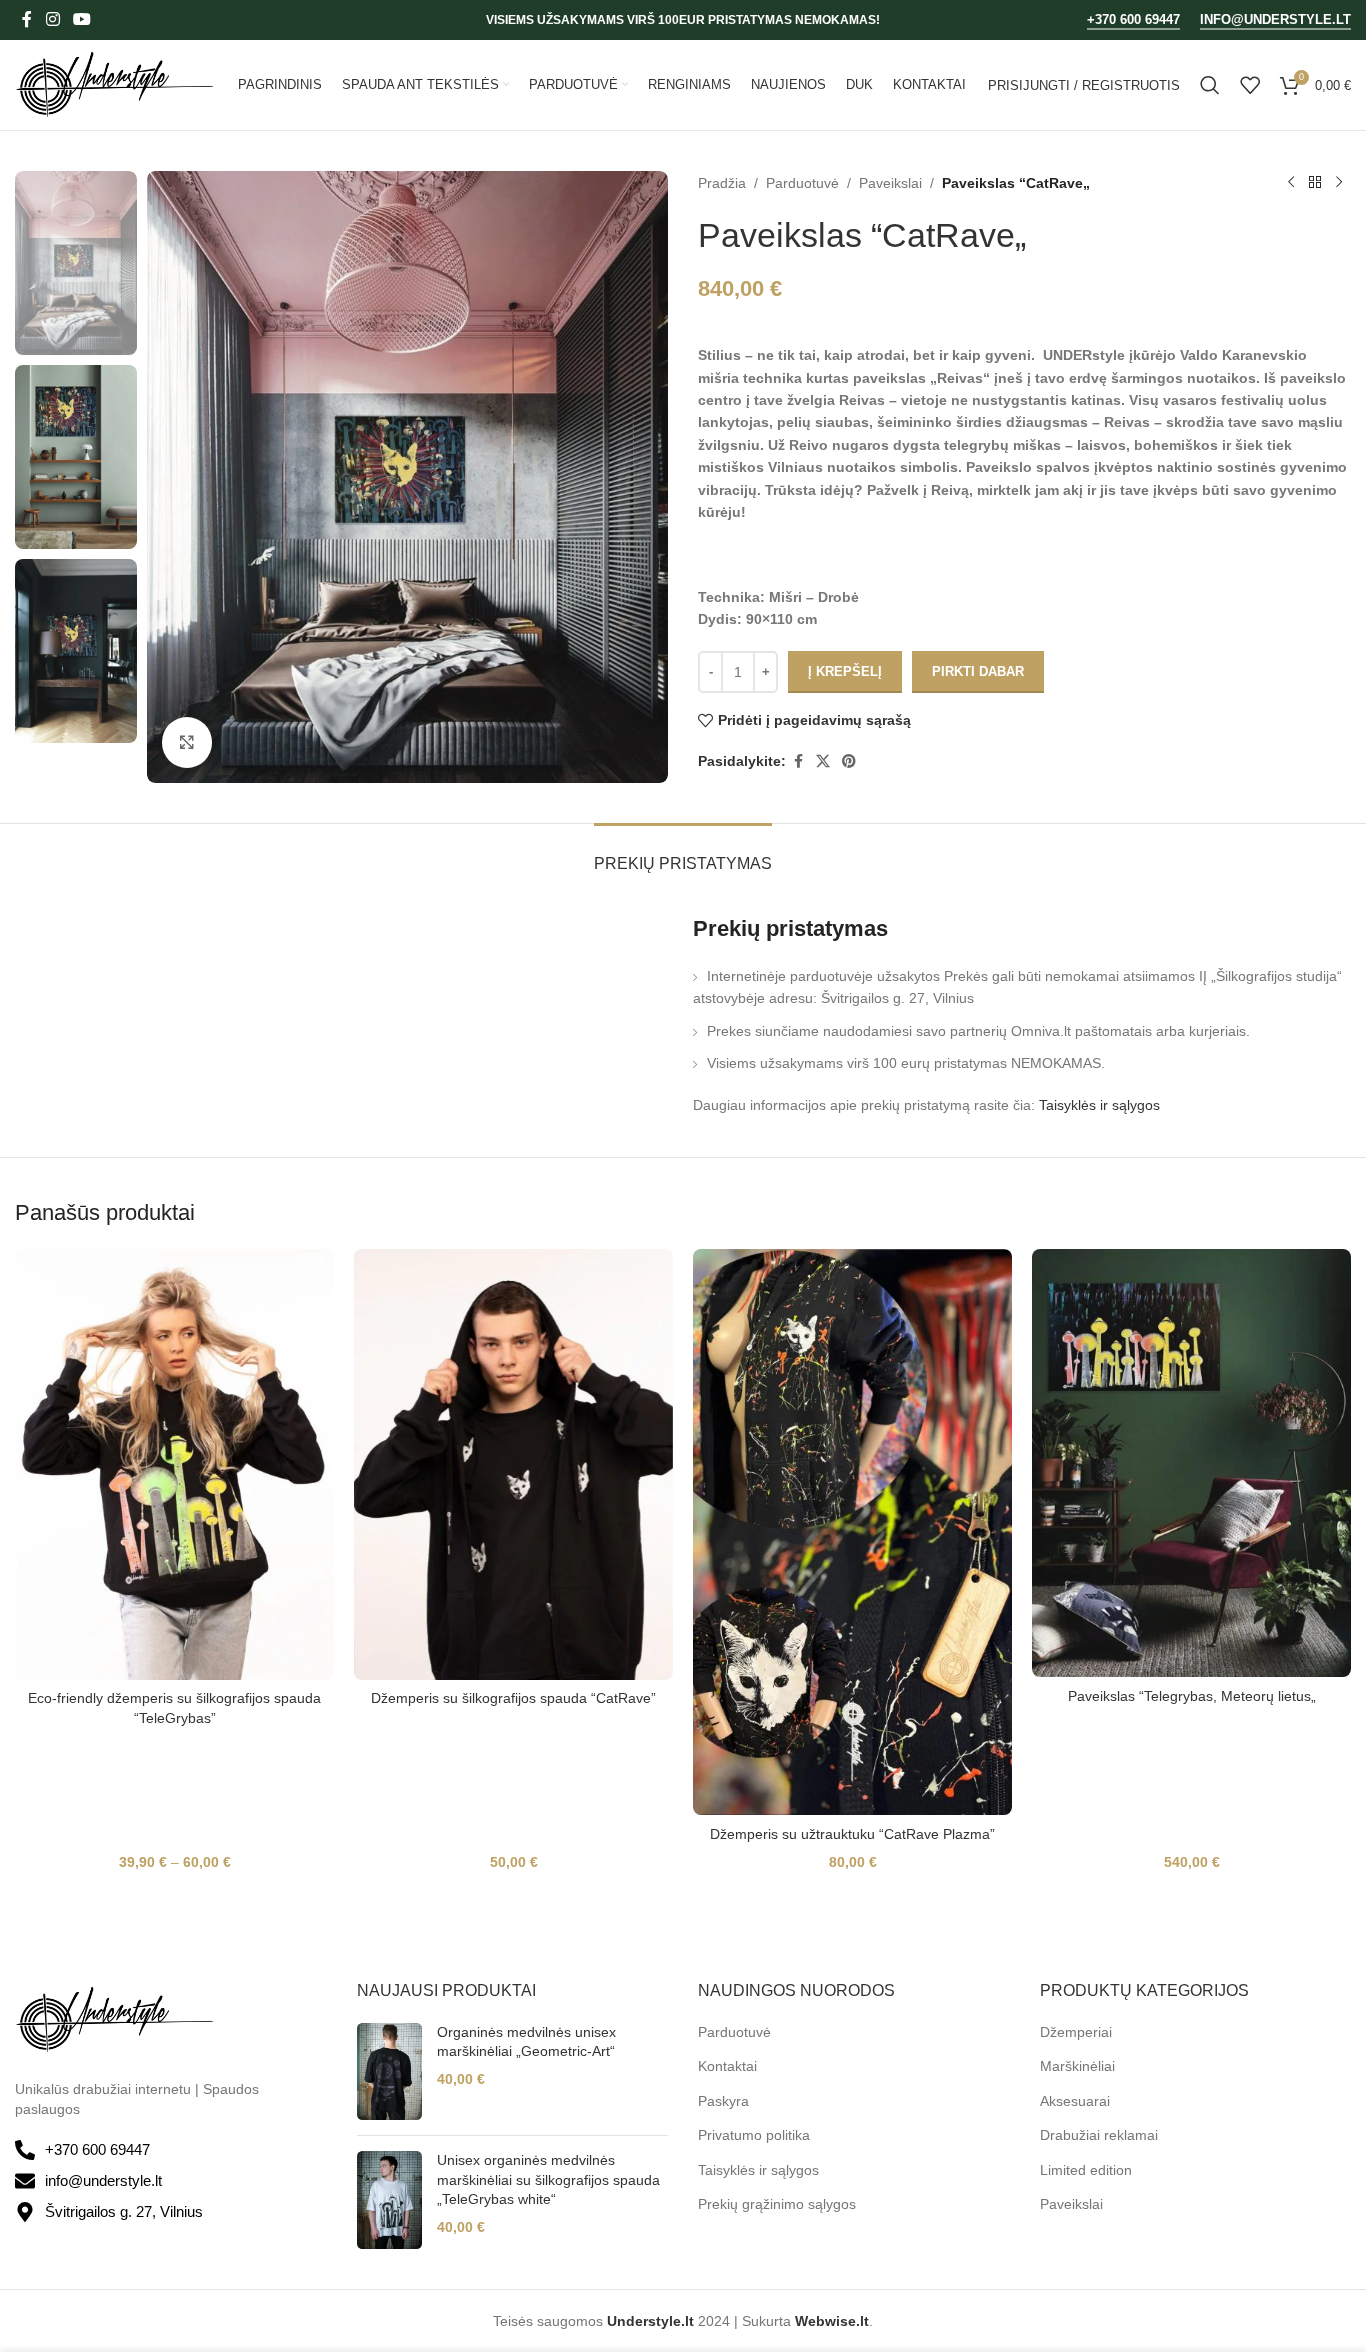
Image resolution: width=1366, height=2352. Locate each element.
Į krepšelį (845, 671)
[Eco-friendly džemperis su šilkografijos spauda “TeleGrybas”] (174, 1465)
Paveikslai (890, 183)
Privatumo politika (754, 2135)
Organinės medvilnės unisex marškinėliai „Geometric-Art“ (526, 2042)
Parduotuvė (802, 183)
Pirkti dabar (978, 671)
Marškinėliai (1077, 2066)
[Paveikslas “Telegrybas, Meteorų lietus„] (1191, 1463)
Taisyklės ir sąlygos (1099, 1105)
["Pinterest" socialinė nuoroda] (849, 761)
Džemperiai (1076, 2032)
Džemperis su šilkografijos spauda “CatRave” (513, 1698)
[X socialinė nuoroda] (823, 761)
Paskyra (723, 2101)
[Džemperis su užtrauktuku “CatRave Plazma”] (852, 1532)
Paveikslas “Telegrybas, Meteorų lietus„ (1192, 1696)
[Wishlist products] (1250, 85)
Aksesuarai (1075, 2101)
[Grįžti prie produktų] (1315, 183)
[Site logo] (115, 84)
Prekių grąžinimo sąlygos (777, 2204)
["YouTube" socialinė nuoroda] (81, 19)
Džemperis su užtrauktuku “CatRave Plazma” (852, 1834)
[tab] (683, 853)
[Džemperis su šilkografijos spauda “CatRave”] (513, 1465)
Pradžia (722, 183)
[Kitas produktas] (1339, 183)
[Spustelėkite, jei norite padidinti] (187, 742)
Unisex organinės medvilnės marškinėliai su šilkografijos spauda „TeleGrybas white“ (548, 2179)
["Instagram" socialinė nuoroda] (52, 19)
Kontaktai (727, 2066)
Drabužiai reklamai (1099, 2135)
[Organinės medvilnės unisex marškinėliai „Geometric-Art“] (389, 2072)
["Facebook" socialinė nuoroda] (27, 19)
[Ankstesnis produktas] (1291, 183)
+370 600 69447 (1133, 19)
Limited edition (1086, 2170)
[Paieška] (1210, 85)
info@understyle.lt (1275, 19)
